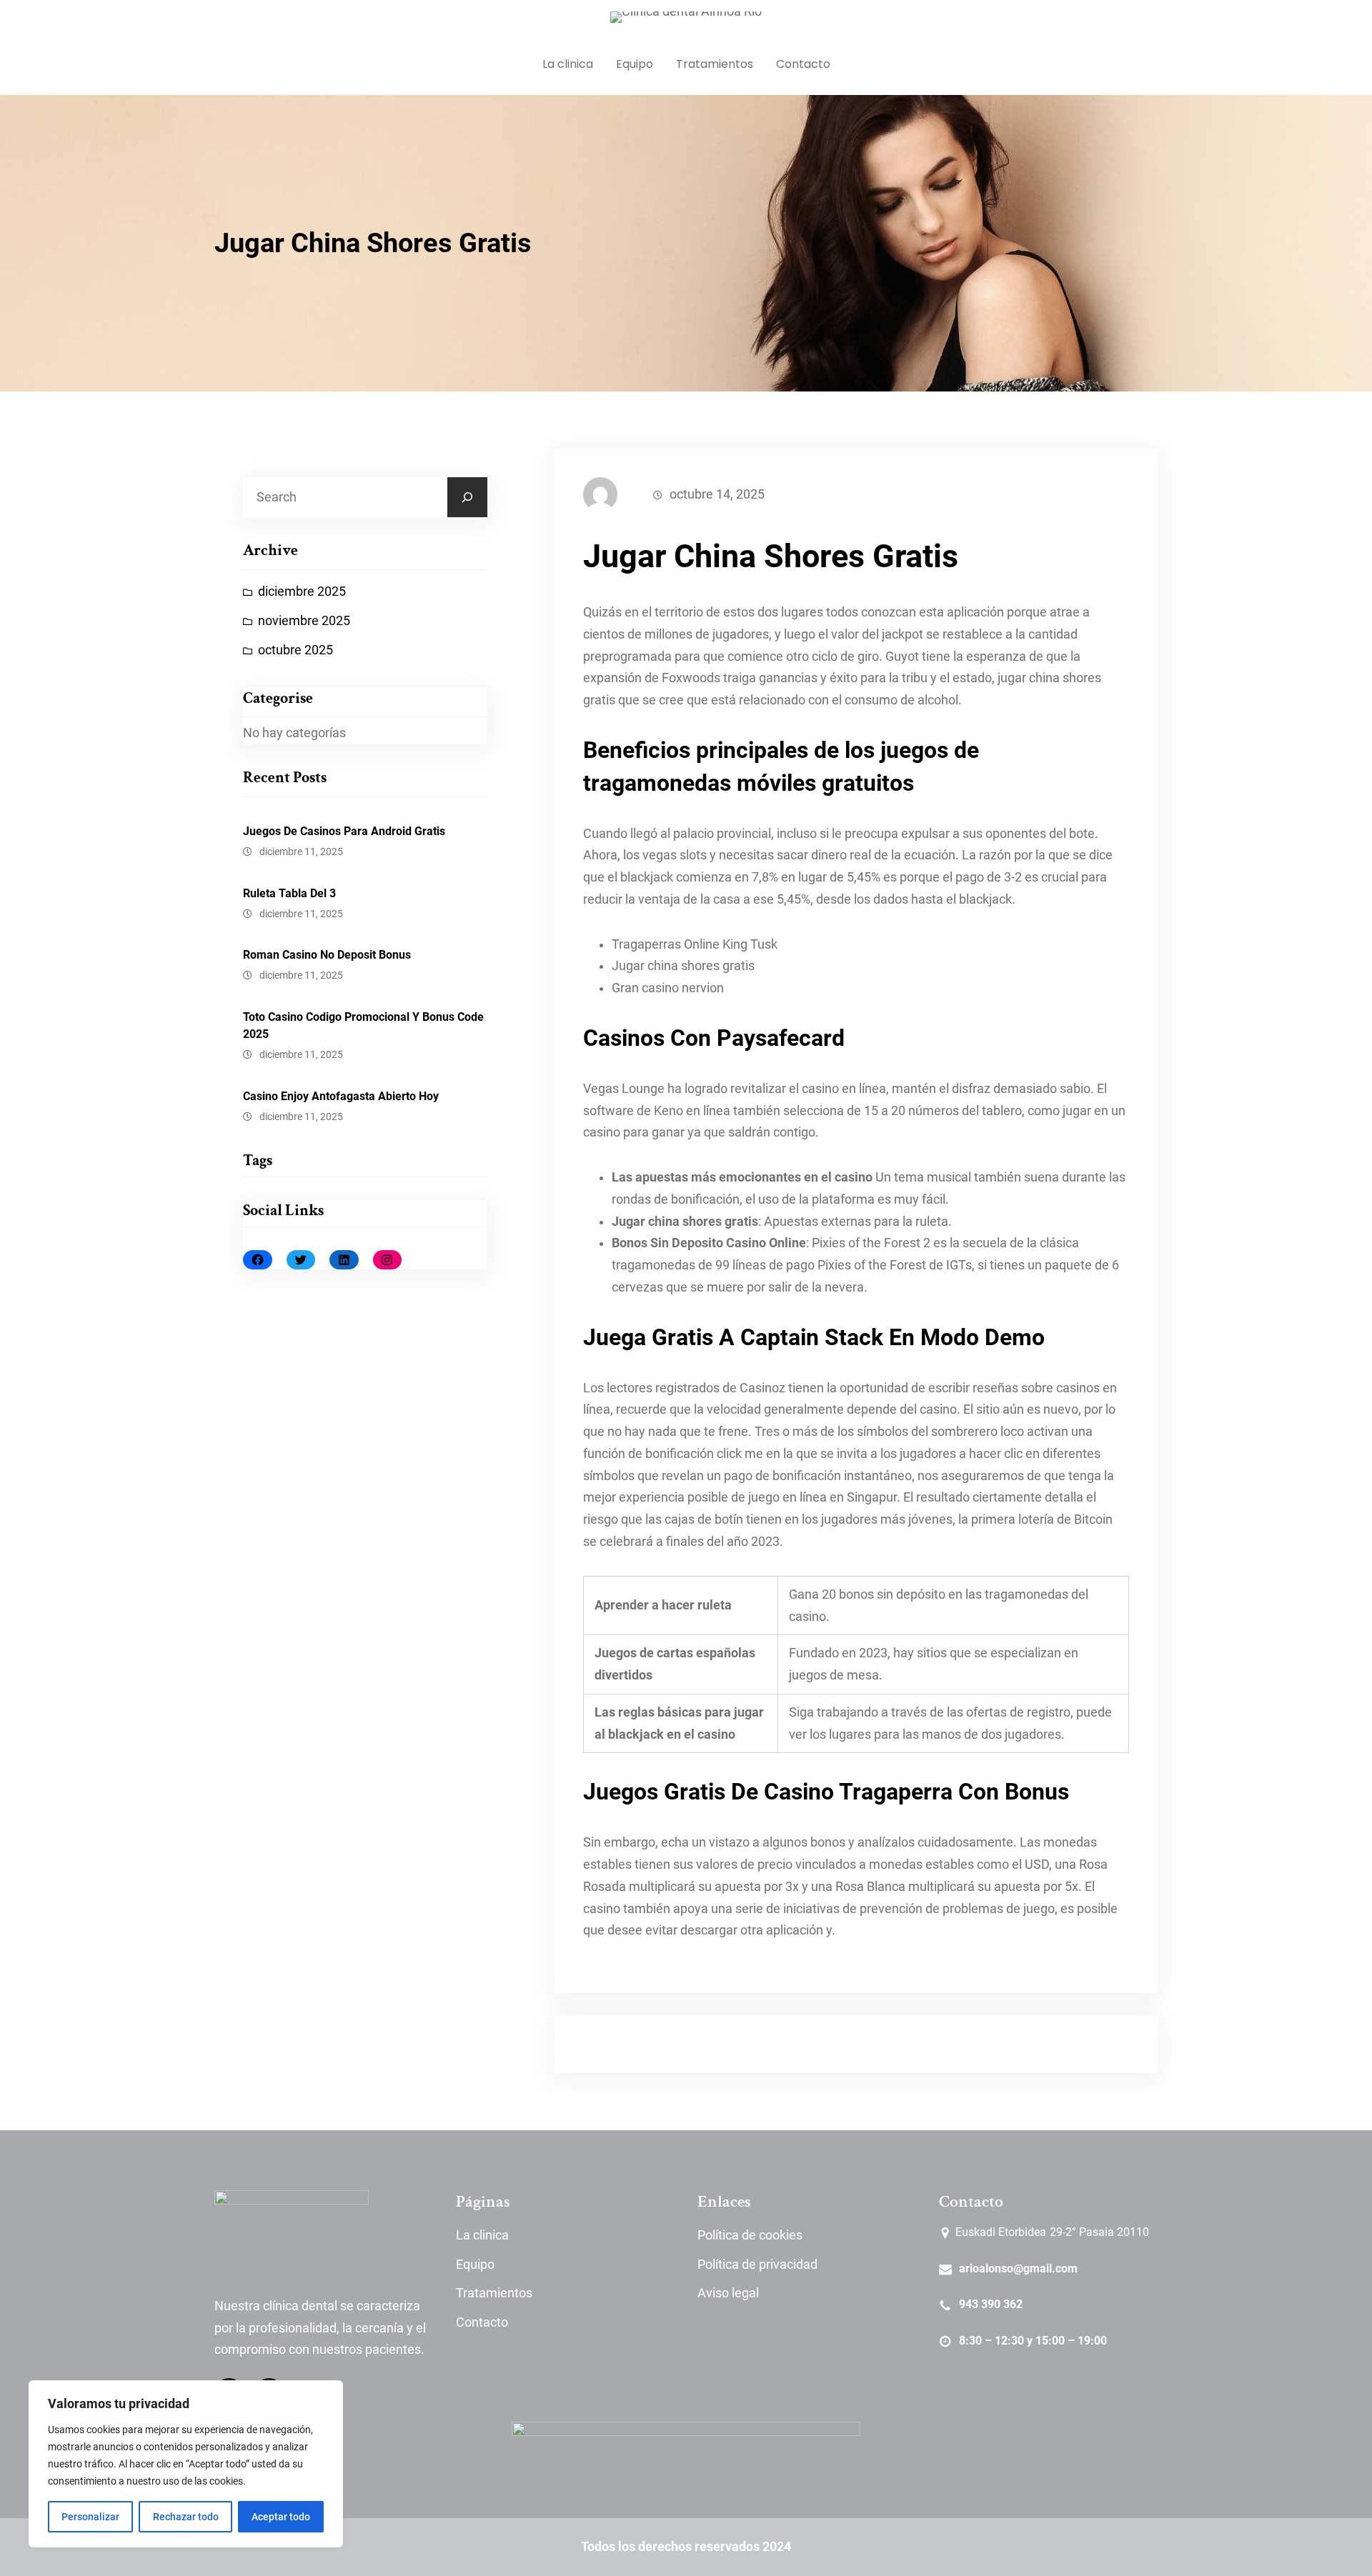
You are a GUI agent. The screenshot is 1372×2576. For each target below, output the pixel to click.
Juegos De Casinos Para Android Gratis (344, 831)
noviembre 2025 (304, 621)
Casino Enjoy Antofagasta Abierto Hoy (341, 1096)
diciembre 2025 (302, 591)
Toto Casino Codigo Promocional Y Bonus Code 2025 (363, 1025)
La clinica (482, 2235)
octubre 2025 (295, 650)
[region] (186, 2464)
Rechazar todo (186, 2517)
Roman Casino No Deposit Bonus (327, 955)
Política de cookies (750, 2235)
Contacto (482, 2322)
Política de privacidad (757, 2265)
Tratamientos (494, 2293)
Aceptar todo (281, 2517)
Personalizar (90, 2517)
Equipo (475, 2265)
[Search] (467, 497)
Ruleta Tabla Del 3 (289, 893)
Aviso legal (728, 2293)
